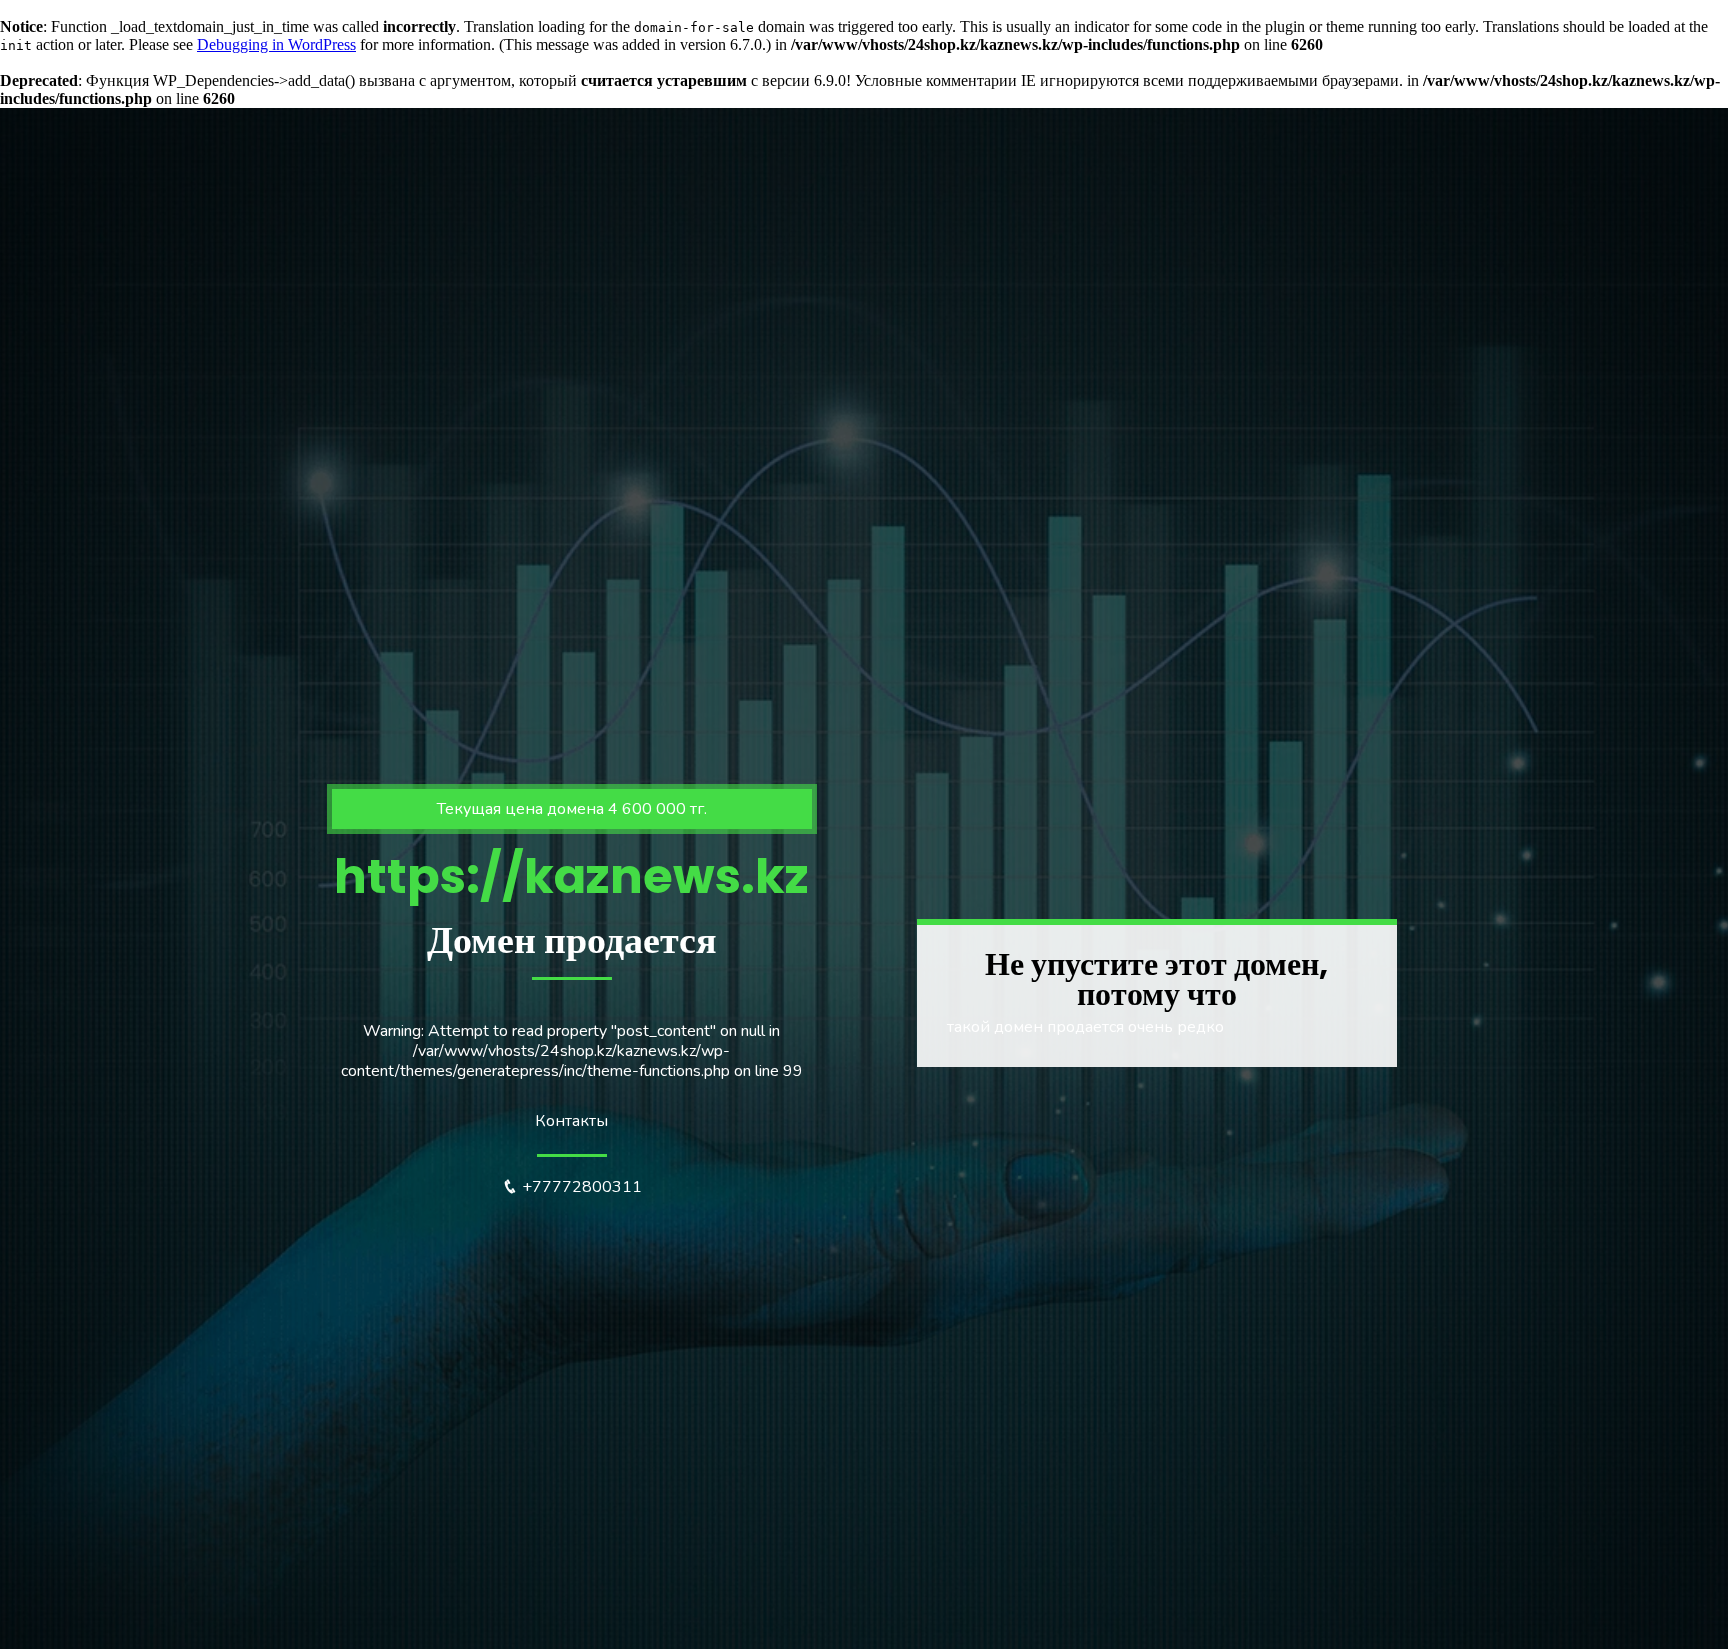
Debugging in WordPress (276, 44)
